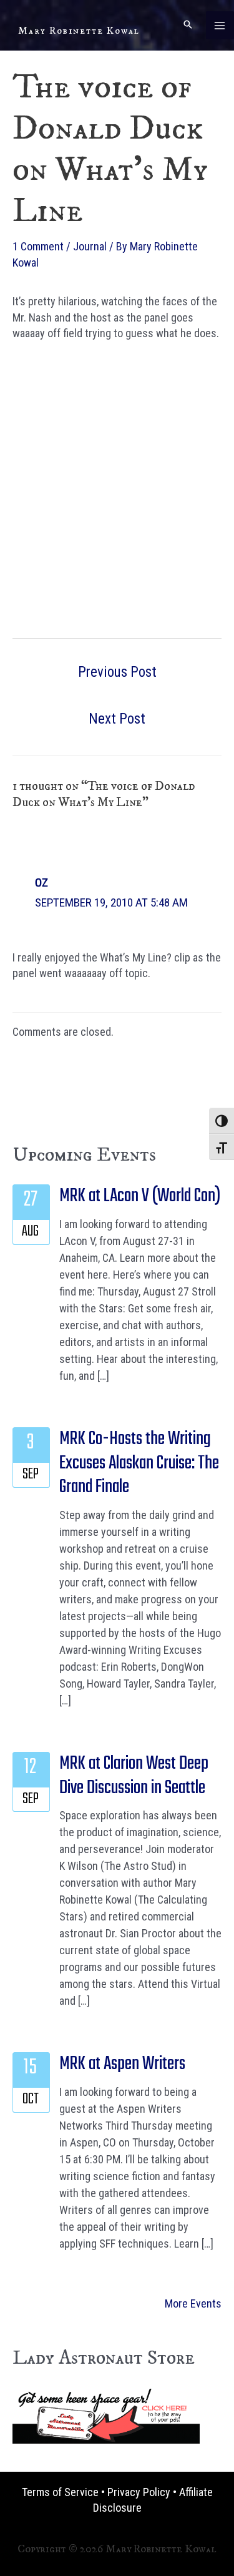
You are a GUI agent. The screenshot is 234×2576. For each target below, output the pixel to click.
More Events (193, 2303)
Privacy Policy (139, 2492)
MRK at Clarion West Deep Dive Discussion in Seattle (134, 1776)
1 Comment (38, 246)
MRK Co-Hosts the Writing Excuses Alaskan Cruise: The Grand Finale (139, 1463)
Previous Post (117, 672)
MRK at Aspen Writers (122, 2064)
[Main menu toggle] (220, 25)
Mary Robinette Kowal (79, 31)
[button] (188, 25)
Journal (90, 246)
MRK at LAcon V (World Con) (140, 1196)
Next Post (117, 719)
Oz (41, 882)
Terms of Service (60, 2492)
